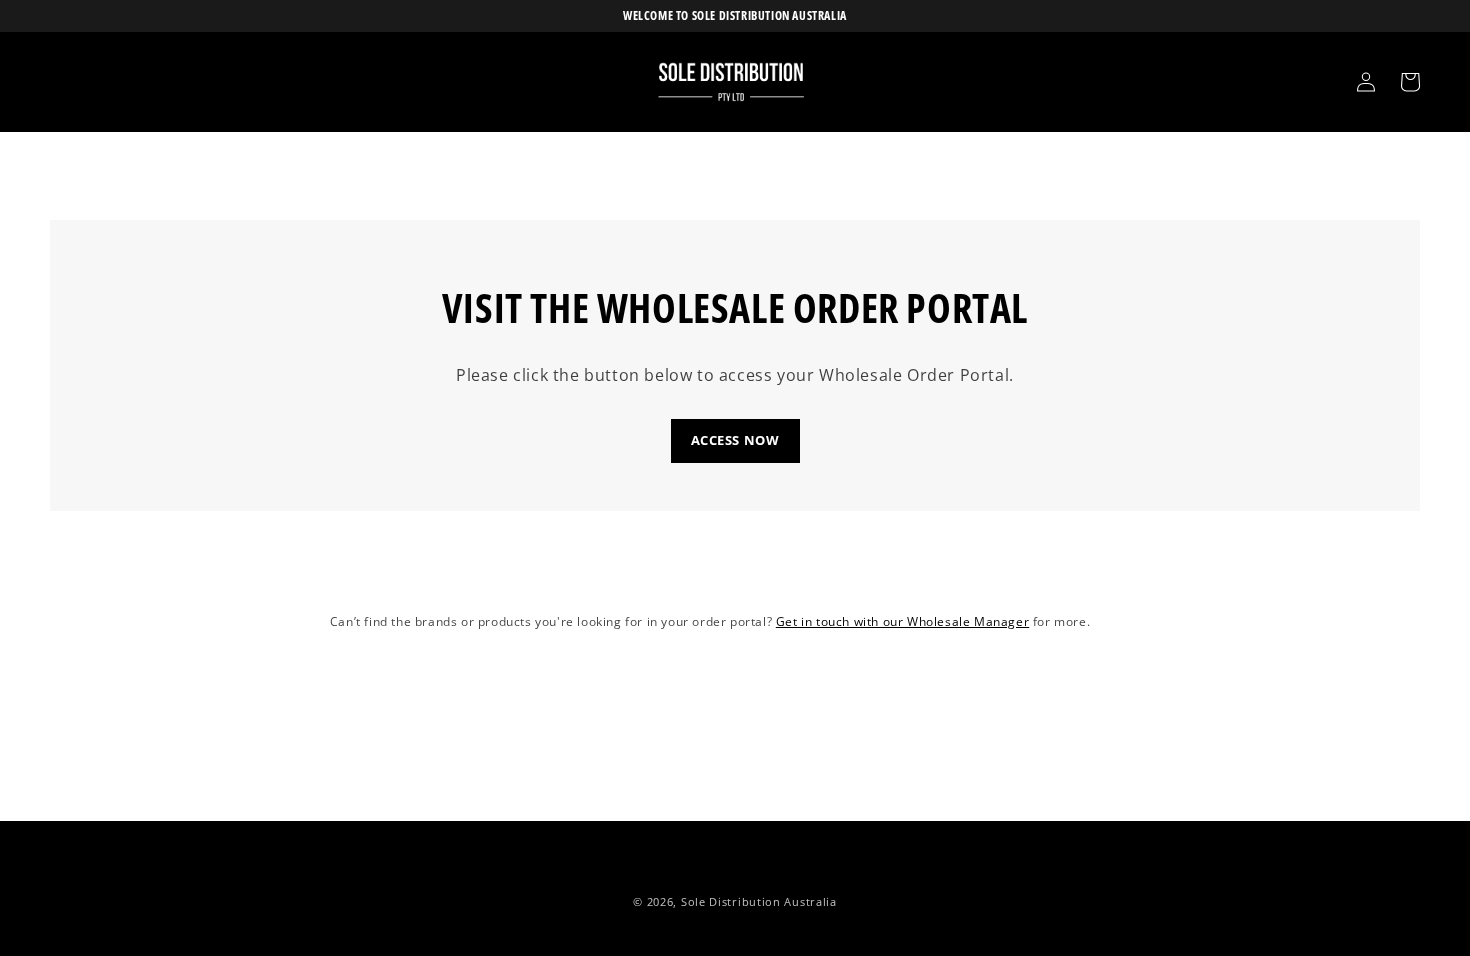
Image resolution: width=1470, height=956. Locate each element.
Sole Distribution (731, 901)
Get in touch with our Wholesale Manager (902, 621)
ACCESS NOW (735, 440)
